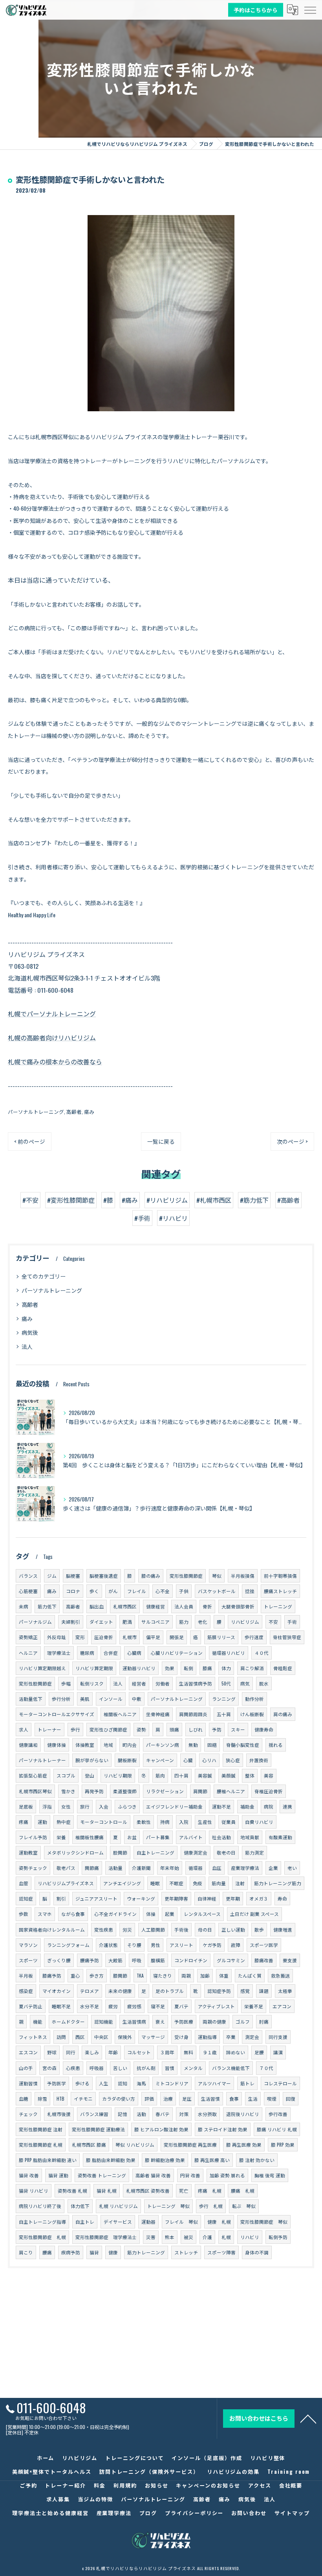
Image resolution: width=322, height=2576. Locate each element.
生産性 (205, 1822)
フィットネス (33, 2037)
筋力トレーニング (146, 2252)
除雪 (42, 2099)
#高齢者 (288, 1200)
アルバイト (191, 1837)
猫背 (94, 2252)
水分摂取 (207, 2114)
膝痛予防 (52, 1975)
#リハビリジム (167, 1200)
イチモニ (83, 2099)
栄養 (61, 1837)
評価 (149, 2099)
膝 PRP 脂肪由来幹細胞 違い (48, 2160)
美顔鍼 (229, 1775)
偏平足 (153, 1637)
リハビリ (250, 2237)
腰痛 (47, 2252)
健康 (113, 2252)
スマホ (45, 1914)
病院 (269, 1806)
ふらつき (127, 1806)
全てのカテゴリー (44, 1276)
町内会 (130, 1745)
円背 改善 (190, 2175)
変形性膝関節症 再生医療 (190, 2145)
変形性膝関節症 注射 (41, 2129)
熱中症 (64, 1822)
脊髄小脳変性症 (243, 1745)
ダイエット (101, 1622)
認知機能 (104, 2021)
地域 (108, 1745)
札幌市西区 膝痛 (89, 2145)
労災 (127, 1929)
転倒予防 (278, 2237)
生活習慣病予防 (196, 1683)
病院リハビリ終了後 (40, 2206)
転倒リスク (92, 1683)
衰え (160, 2021)
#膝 (108, 1200)
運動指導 (207, 2037)
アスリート (181, 1945)
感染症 (26, 1991)
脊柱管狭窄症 (287, 1637)
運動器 (148, 2222)
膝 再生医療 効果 (244, 2145)
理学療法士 (59, 1653)
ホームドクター (68, 2021)
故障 (236, 1945)
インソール (111, 1699)
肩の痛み (283, 1714)
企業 (273, 1868)
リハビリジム (245, 1622)
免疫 (198, 1883)
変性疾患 (104, 1929)
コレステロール (280, 2083)
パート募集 (158, 1837)
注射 (240, 1883)
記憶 (123, 2114)
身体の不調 (257, 2252)
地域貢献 (250, 1837)
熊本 (170, 2237)
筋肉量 (219, 1883)
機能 (38, 2021)
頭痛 (174, 1729)
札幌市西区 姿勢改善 (148, 2191)
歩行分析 (61, 1699)
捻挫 (250, 1591)
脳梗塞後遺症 (104, 1576)
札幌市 (130, 1637)
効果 (170, 1668)
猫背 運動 (58, 2175)
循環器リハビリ (229, 1653)
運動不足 (221, 1806)
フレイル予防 (33, 1837)
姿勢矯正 (28, 1637)
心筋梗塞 (28, 1591)
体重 (224, 1975)
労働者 (163, 1683)
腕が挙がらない (92, 1760)
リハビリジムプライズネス (66, 1883)
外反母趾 (57, 1637)
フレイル (137, 1591)
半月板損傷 (243, 1576)
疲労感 (134, 2006)
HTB (60, 2099)
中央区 (101, 2037)
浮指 (47, 1806)
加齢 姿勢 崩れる (227, 2175)
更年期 (233, 1898)
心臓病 (134, 1653)
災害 (151, 2237)
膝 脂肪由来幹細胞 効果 (111, 2160)
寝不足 (158, 2006)
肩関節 (200, 1791)
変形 (80, 1637)
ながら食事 (73, 1914)
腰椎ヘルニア (231, 1791)
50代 (226, 1683)
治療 (168, 2099)
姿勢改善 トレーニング (102, 2175)
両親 (186, 1975)
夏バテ (181, 2006)
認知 (123, 2083)
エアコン (282, 2006)
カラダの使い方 (119, 2099)
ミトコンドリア (172, 2083)
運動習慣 (28, 2083)
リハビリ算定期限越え (42, 1668)
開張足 (177, 1637)
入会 (104, 1806)
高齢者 (74, 1112)
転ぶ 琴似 (244, 2206)
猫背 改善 (29, 2175)
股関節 (120, 1852)
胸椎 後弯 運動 (270, 2175)
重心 (75, 1975)
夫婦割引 (71, 1622)
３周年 (167, 2052)
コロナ (73, 1591)
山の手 (26, 2068)
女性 (66, 1806)
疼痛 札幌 (210, 2191)
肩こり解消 (252, 1668)
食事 (234, 2099)
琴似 (217, 1576)
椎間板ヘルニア (120, 1714)
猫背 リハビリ (34, 2191)
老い (292, 1868)
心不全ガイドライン (115, 1914)
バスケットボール (217, 1591)
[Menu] (310, 9)
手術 (292, 1622)
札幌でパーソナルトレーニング (52, 1014)
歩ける (82, 2083)
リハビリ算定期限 (94, 1668)
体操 (151, 1914)
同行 (71, 2052)
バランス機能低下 (231, 2068)
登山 (90, 1775)
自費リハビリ (259, 1822)
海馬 (141, 2083)
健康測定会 (196, 1852)
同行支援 (278, 2037)
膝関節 (120, 1975)
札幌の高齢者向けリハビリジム (52, 1038)
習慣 (170, 2068)
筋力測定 (254, 1852)
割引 (61, 1898)
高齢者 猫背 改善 (153, 2175)
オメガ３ (259, 1898)
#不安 (30, 1200)
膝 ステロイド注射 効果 (223, 2129)
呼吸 (137, 1960)
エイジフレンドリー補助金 (174, 1806)
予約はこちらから (256, 9)
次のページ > (292, 1141)
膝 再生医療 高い (212, 2160)
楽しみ (92, 2052)
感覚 (245, 1991)
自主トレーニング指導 (42, 2222)
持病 (165, 1822)
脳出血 (97, 1606)
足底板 (26, 1806)
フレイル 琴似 (181, 2222)
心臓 (188, 1760)
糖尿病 (87, 1653)
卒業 (231, 2037)
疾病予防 (71, 2252)
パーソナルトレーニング (36, 1112)
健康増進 (283, 1929)
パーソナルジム (35, 1622)
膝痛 (207, 1668)
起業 (170, 1914)
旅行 (85, 1806)
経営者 (139, 1683)
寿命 (282, 1898)
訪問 (61, 2037)
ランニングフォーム (68, 1945)
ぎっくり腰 (59, 1960)
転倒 (188, 1668)
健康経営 (156, 1606)
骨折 (207, 1606)
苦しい (120, 2068)
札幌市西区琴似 (35, 1791)
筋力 (184, 1622)
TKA (140, 1975)
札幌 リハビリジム (118, 2206)
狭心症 (233, 1760)
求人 (24, 1729)
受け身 (181, 2037)
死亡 (184, 2191)
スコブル (66, 1775)
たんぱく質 (250, 1975)
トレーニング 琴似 (168, 2206)
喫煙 (272, 2099)
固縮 (212, 1745)
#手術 (142, 1218)
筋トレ (247, 2083)
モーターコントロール (104, 1822)
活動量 (115, 1868)
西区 (80, 2037)
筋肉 (160, 1775)
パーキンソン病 (163, 1745)
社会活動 (221, 1837)
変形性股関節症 (35, 1683)
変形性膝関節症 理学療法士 (106, 2237)
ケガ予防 (212, 1945)
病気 (245, 1683)
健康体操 (57, 1745)
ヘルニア (28, 1653)
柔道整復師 (125, 1791)
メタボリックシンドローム (75, 1852)
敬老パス (66, 1868)
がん (113, 1591)
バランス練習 (94, 2114)
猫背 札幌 (107, 2191)
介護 (207, 2237)
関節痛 (92, 1868)
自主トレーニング (156, 1852)
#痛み (130, 1200)
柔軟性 (144, 1822)
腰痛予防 (90, 1960)
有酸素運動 (280, 1837)
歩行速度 (254, 1637)
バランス (28, 1576)
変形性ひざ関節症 (108, 1729)
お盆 (132, 1837)
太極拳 (285, 1991)
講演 (278, 2052)
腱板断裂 (127, 1760)
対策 (184, 2114)
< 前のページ (30, 1141)
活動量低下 (31, 1699)
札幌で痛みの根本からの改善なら (55, 1062)
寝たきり (163, 1975)
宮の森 (49, 2068)
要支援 (290, 1960)
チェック (28, 2114)
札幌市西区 (125, 1606)
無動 (193, 1745)
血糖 (24, 2099)
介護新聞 (141, 1868)
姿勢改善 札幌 (72, 2191)
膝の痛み (151, 1576)
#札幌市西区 (214, 1200)
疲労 (113, 2006)
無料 (188, 2052)
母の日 (205, 1929)
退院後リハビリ (243, 2114)
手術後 (181, 1929)
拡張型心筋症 (33, 1775)
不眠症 (176, 1883)
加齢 (205, 1975)
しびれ (196, 1729)
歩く (94, 1591)
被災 (188, 2237)
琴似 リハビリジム (135, 2145)
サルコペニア (156, 1622)
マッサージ (153, 2037)
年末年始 (170, 1868)
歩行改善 (278, 2114)
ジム (52, 1576)
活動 (141, 2114)
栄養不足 (254, 2006)
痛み (89, 1112)
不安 (273, 1622)
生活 (253, 2099)
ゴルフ (243, 2021)
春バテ (163, 2114)
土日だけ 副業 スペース (254, 1914)
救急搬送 (280, 1975)
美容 (269, 1775)
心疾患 (73, 2068)
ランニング (224, 1699)
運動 (42, 1822)
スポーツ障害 (221, 2252)
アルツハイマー (214, 2083)
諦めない (236, 2052)
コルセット (139, 2052)
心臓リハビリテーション (177, 1653)
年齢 (113, 2052)
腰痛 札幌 (243, 2191)
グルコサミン (231, 1960)
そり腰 (134, 1945)
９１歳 (210, 2052)
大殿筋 (115, 1960)
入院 (184, 1822)
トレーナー (49, 1729)
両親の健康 (214, 2021)
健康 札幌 (219, 2222)
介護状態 (108, 1945)
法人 (27, 1346)
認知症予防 (219, 1991)
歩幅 (66, 1683)
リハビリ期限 (118, 1775)
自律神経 (207, 1898)
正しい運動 (233, 1929)
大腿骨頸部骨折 (238, 1606)
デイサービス (118, 2222)
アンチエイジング (122, 1883)
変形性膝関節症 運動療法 (98, 2129)
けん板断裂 (252, 1714)
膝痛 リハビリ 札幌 (277, 2129)
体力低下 (80, 2206)
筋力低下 (47, 1606)
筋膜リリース (221, 1637)
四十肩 (181, 1775)
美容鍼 (205, 1775)
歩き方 (97, 1975)
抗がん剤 (146, 2068)
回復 (291, 2099)
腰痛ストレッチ (280, 1591)
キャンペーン (160, 1760)
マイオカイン (57, 1991)
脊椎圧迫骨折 (269, 1791)
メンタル (193, 2068)
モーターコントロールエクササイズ (57, 1714)
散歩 (259, 1929)
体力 (226, 1668)
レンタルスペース (202, 1914)
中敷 (137, 1699)
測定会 (252, 2037)
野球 (52, 2052)
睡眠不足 (61, 2006)
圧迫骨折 (104, 1637)
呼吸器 (97, 2068)
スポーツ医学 (264, 1945)
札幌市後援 (59, 2114)
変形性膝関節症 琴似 (264, 2222)
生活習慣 (210, 2099)
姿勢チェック (33, 1868)
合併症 (111, 1653)
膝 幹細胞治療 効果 (165, 2160)
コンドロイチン (191, 1960)
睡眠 (155, 1883)
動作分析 (254, 1699)
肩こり (26, 2252)
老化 (203, 1622)
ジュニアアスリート (96, 1898)
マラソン (28, 1945)
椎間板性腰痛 (90, 1837)
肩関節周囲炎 (193, 1714)
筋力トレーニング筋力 (278, 1883)
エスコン (28, 2052)
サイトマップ (292, 2513)
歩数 (24, 1914)
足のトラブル (170, 1991)
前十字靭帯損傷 (280, 1576)
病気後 (30, 1332)
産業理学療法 (245, 1868)
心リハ (209, 1760)
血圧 (217, 1868)
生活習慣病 (134, 2021)
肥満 (127, 1622)
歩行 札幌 (211, 2206)
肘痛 (264, 2021)
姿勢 (141, 1729)
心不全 (163, 1591)
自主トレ (85, 2222)
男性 (156, 1945)
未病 (24, 1606)
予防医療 (184, 2021)
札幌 (226, 2237)
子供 (184, 1591)
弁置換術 (259, 1760)
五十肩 (224, 1714)
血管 (24, 1883)
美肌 (85, 1699)
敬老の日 (226, 1852)
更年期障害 (176, 1898)
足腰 (259, 2052)
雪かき (68, 1791)
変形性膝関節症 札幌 (41, 2145)
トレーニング (278, 1606)
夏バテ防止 (31, 2006)
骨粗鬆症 (283, 1668)
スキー (238, 1729)
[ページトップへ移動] (308, 2418)
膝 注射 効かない (257, 2160)
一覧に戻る (161, 1141)
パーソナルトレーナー (42, 1760)
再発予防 (94, 1791)
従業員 (229, 1822)
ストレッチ (186, 2252)
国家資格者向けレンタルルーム (52, 1929)
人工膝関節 (153, 1929)
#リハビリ (173, 1218)
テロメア (90, 1991)
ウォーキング (141, 1898)
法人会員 (184, 1606)
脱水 (264, 1683)
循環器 (196, 1868)
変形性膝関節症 (186, 1576)
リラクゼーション (165, 1791)
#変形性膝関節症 (71, 1200)
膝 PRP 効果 (283, 2145)
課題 (264, 1991)
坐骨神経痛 (158, 1714)
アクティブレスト (216, 2006)
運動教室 (28, 1852)
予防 (217, 1729)
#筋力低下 (254, 1200)
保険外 (125, 2037)
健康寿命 (264, 1729)
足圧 (187, 2099)
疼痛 (24, 1822)
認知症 (26, 1898)
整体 (250, 1775)
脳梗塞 (73, 1576)
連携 (287, 1806)
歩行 (75, 1729)
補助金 (247, 1806)
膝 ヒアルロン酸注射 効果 (161, 2129)
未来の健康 (120, 1991)
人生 (104, 2083)
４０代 (262, 1653)
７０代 (266, 2068)
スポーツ (28, 1960)
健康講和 (28, 1745)
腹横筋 (158, 1960)
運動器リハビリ (139, 1668)
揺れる (276, 1745)
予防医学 (57, 2083)
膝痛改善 (264, 1960)
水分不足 (90, 2006)
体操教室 (85, 1745)
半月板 (26, 1975)
